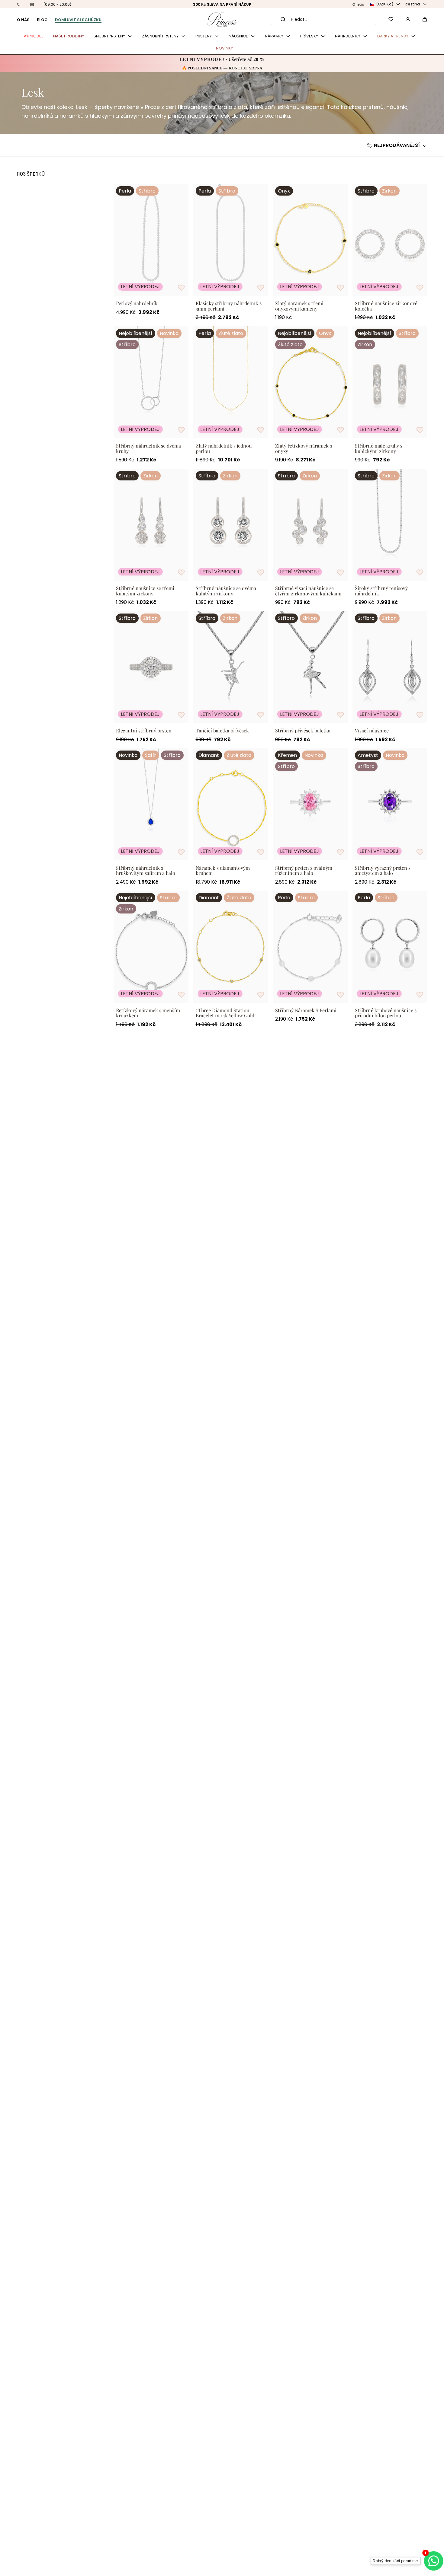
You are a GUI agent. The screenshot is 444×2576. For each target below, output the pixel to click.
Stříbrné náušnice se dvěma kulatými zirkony (226, 591)
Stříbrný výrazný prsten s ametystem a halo (383, 870)
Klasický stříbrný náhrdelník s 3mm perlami (229, 306)
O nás (358, 4)
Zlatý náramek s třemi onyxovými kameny (299, 306)
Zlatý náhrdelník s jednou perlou (224, 448)
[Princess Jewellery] (222, 19)
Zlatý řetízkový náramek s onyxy (304, 448)
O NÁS (23, 20)
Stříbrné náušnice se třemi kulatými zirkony (145, 591)
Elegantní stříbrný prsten (144, 731)
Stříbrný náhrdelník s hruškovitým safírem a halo (146, 870)
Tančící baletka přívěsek (222, 731)
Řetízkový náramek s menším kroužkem (148, 1013)
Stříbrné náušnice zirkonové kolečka (386, 306)
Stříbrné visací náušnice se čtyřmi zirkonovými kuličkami (308, 591)
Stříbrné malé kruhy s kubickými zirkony (379, 448)
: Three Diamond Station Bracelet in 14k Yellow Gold (225, 1013)
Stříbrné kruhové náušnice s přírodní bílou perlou (386, 1013)
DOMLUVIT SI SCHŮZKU (78, 20)
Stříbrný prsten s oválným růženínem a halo (304, 870)
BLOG (42, 20)
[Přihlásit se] (408, 19)
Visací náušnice (372, 731)
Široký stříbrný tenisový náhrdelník (381, 591)
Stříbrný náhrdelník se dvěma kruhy (148, 448)
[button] (425, 19)
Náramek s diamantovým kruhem (223, 870)
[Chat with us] (432, 2561)
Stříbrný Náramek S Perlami (306, 1010)
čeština (413, 4)
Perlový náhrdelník (137, 303)
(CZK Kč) (385, 4)
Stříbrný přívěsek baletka (303, 731)
